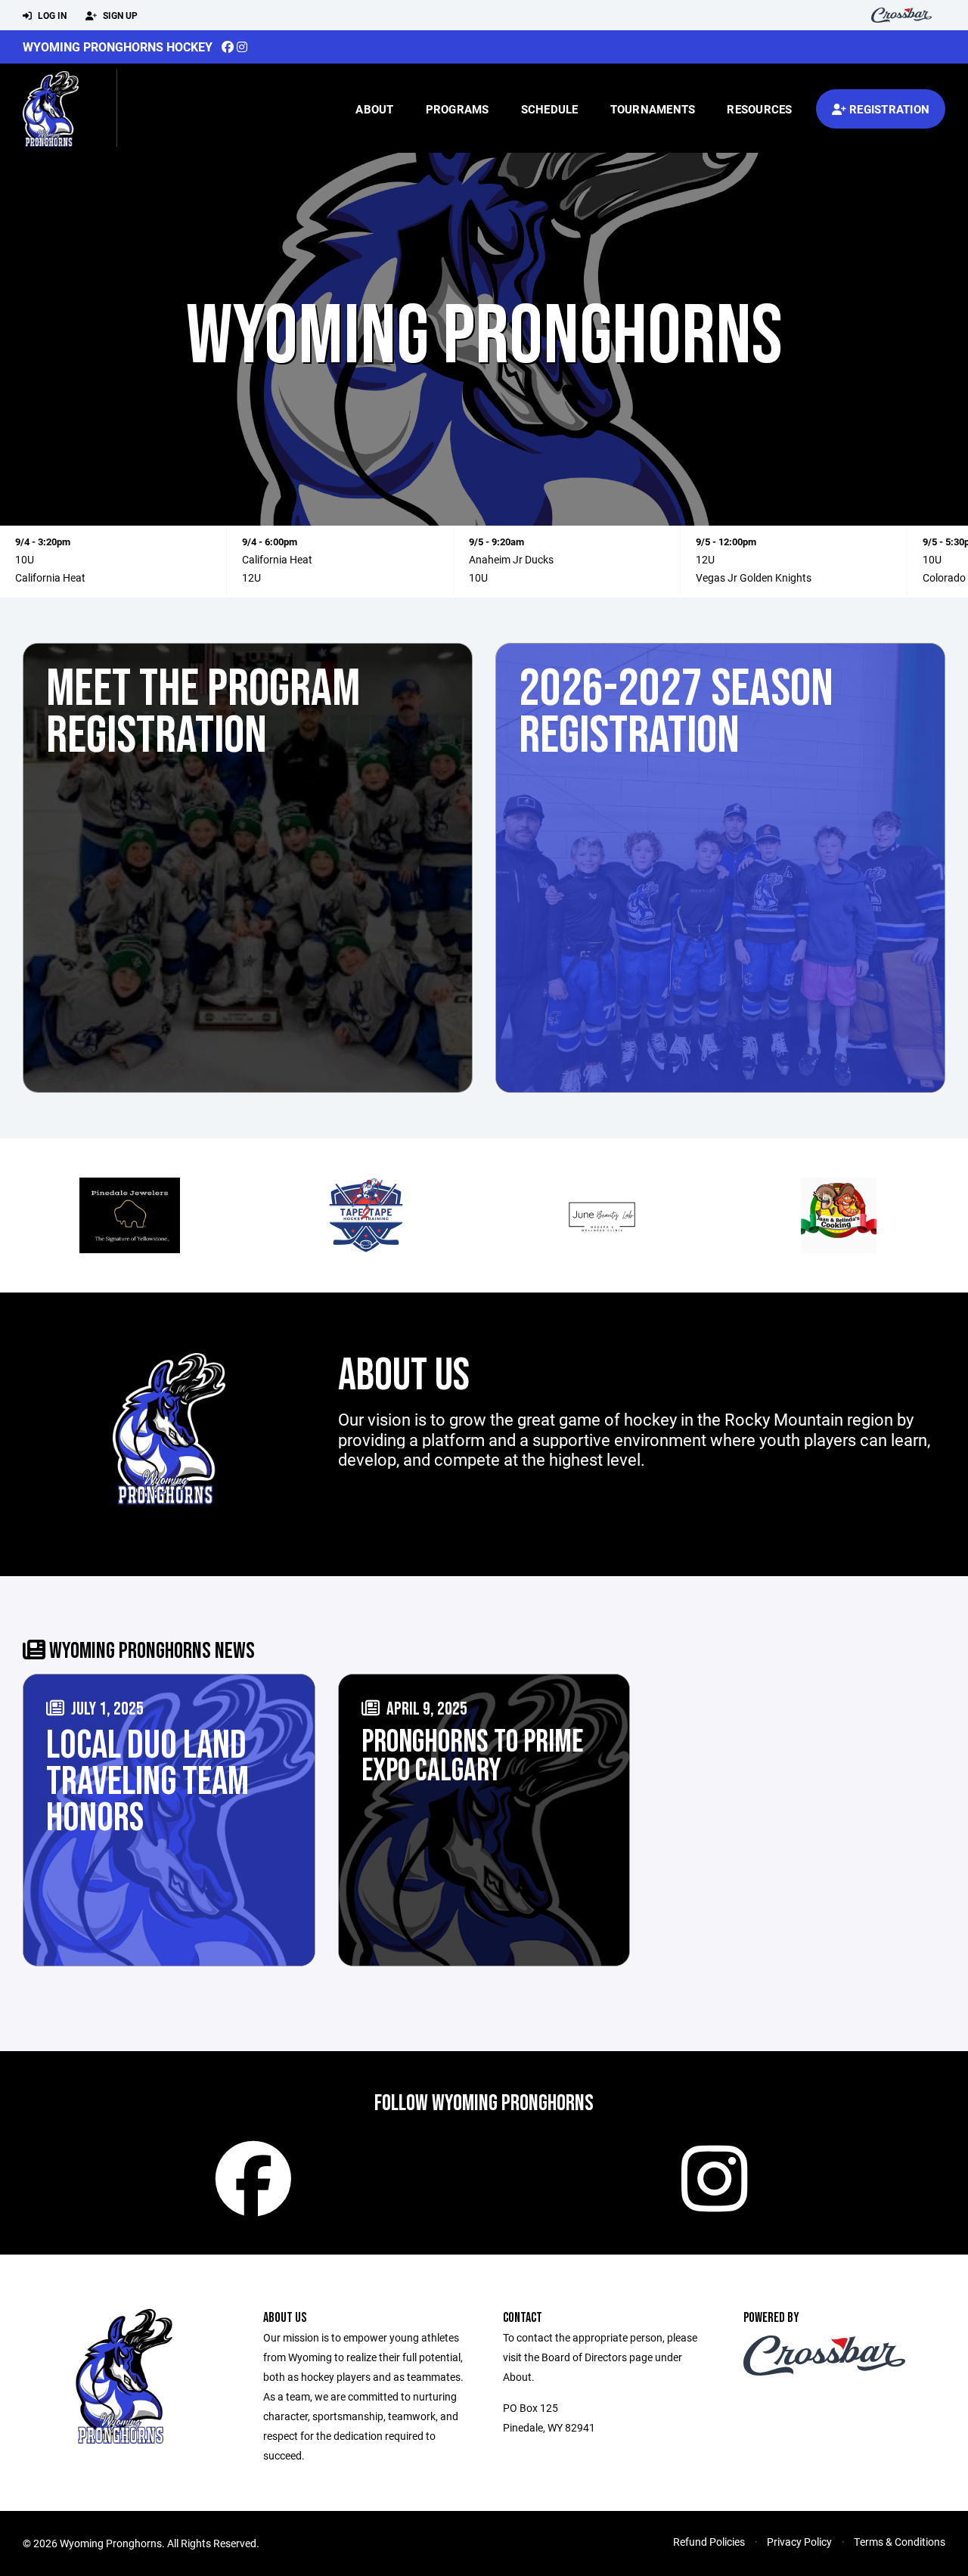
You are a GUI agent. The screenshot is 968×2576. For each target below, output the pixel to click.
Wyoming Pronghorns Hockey (118, 47)
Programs (458, 109)
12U (251, 577)
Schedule (550, 109)
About (374, 109)
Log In (51, 15)
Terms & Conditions (900, 2542)
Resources (759, 109)
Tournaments (653, 109)
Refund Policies (709, 2542)
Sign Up (119, 15)
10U (25, 559)
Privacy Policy (799, 2542)
